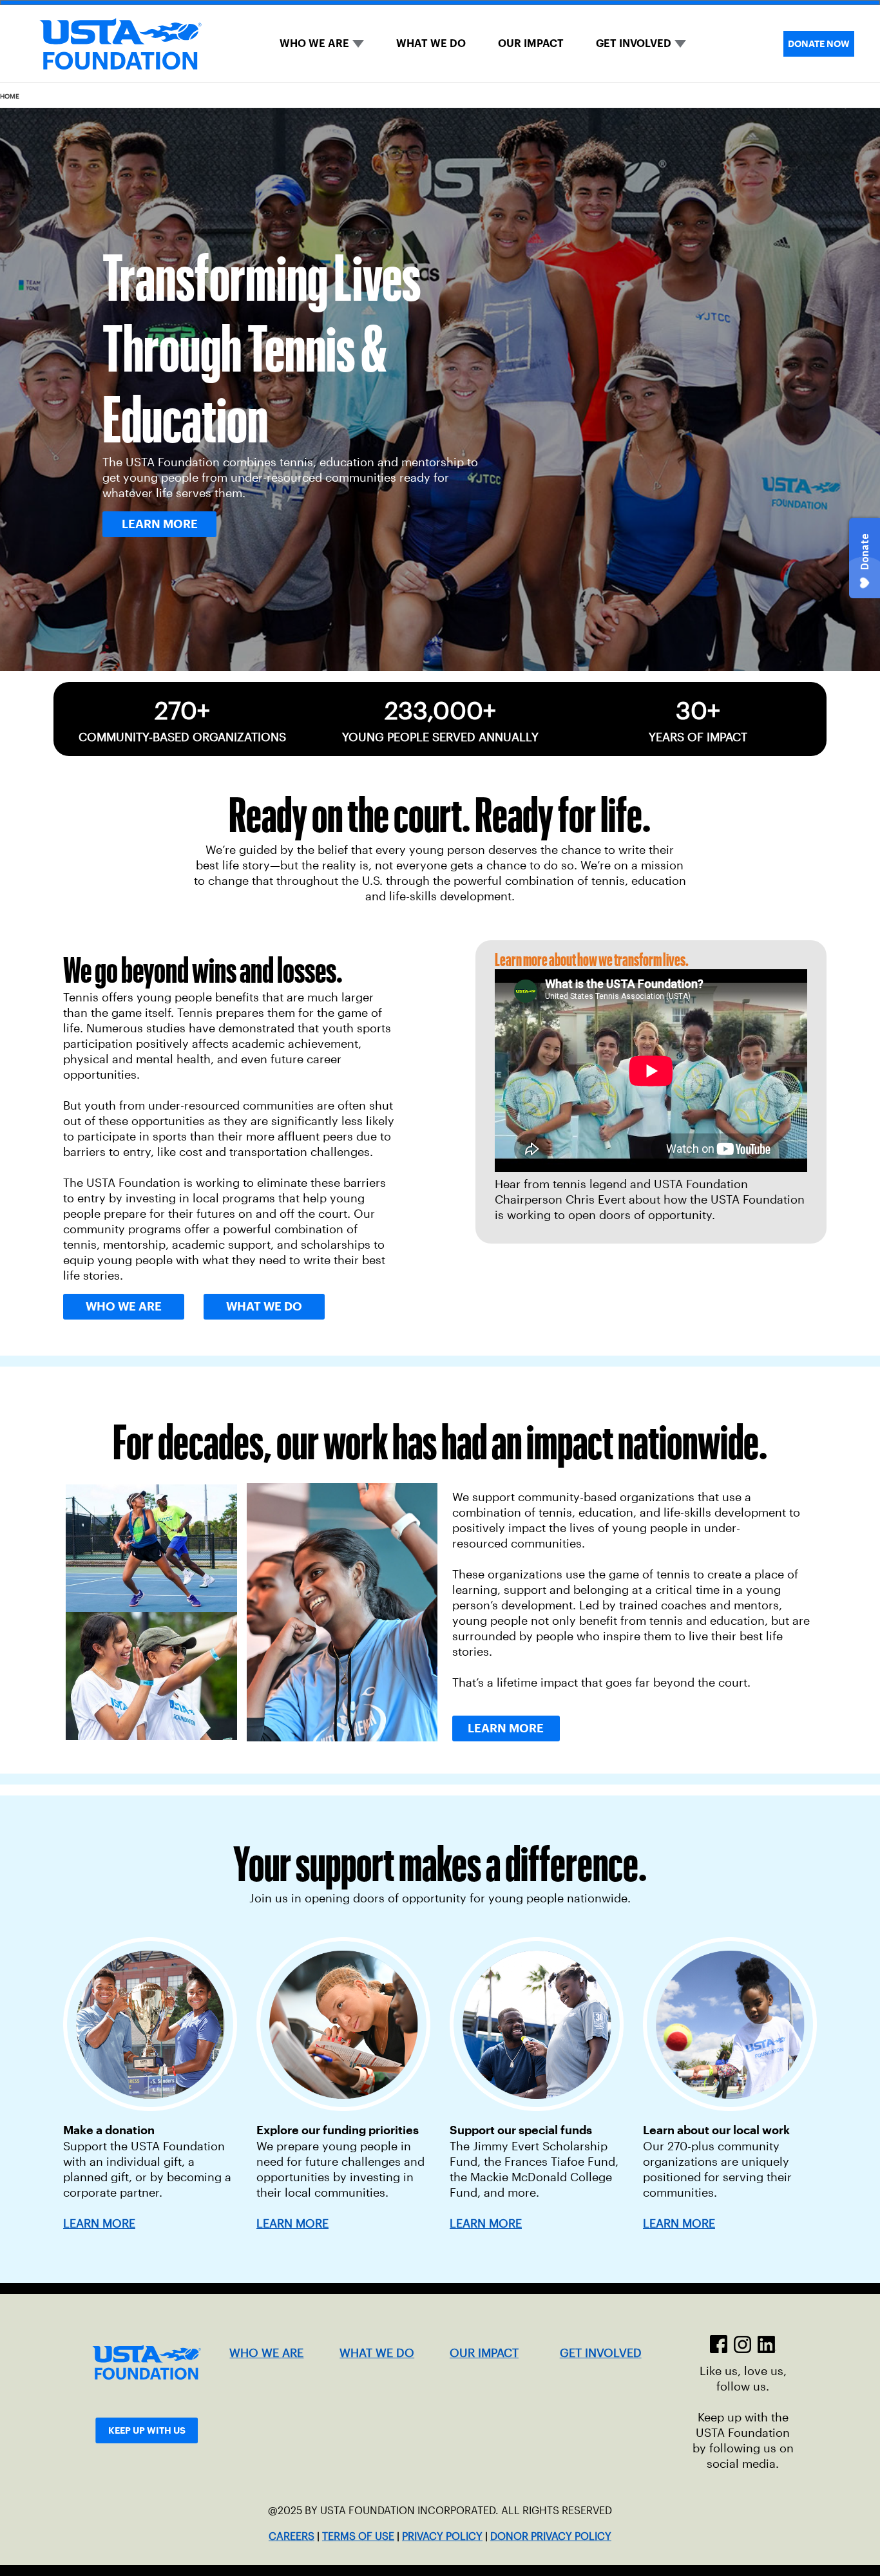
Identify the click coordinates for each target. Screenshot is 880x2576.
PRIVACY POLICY (442, 2536)
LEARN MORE (292, 2224)
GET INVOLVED (634, 43)
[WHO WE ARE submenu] (358, 44)
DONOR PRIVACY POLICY (551, 2536)
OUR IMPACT (531, 43)
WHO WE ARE (314, 43)
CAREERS (292, 2536)
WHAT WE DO (431, 43)
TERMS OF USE (358, 2536)
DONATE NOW (819, 44)
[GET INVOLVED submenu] (680, 44)
